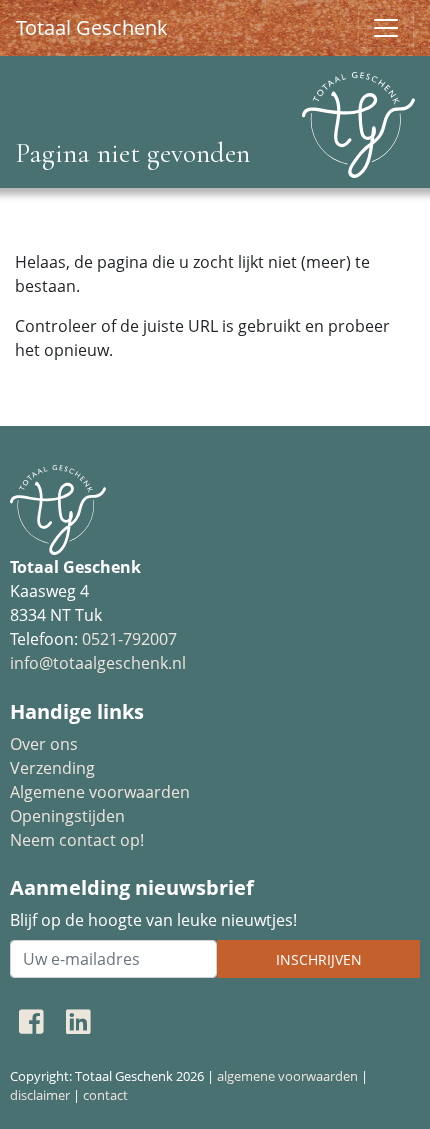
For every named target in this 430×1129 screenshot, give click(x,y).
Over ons (44, 744)
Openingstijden (67, 816)
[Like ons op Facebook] (31, 1021)
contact (105, 1095)
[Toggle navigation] (386, 28)
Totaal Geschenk (92, 27)
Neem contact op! (77, 840)
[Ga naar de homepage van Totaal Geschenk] (358, 117)
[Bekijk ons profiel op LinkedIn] (78, 1021)
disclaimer (40, 1095)
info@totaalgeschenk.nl (98, 663)
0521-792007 (129, 639)
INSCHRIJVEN (319, 959)
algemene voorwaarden (287, 1076)
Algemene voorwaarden (100, 792)
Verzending (52, 768)
